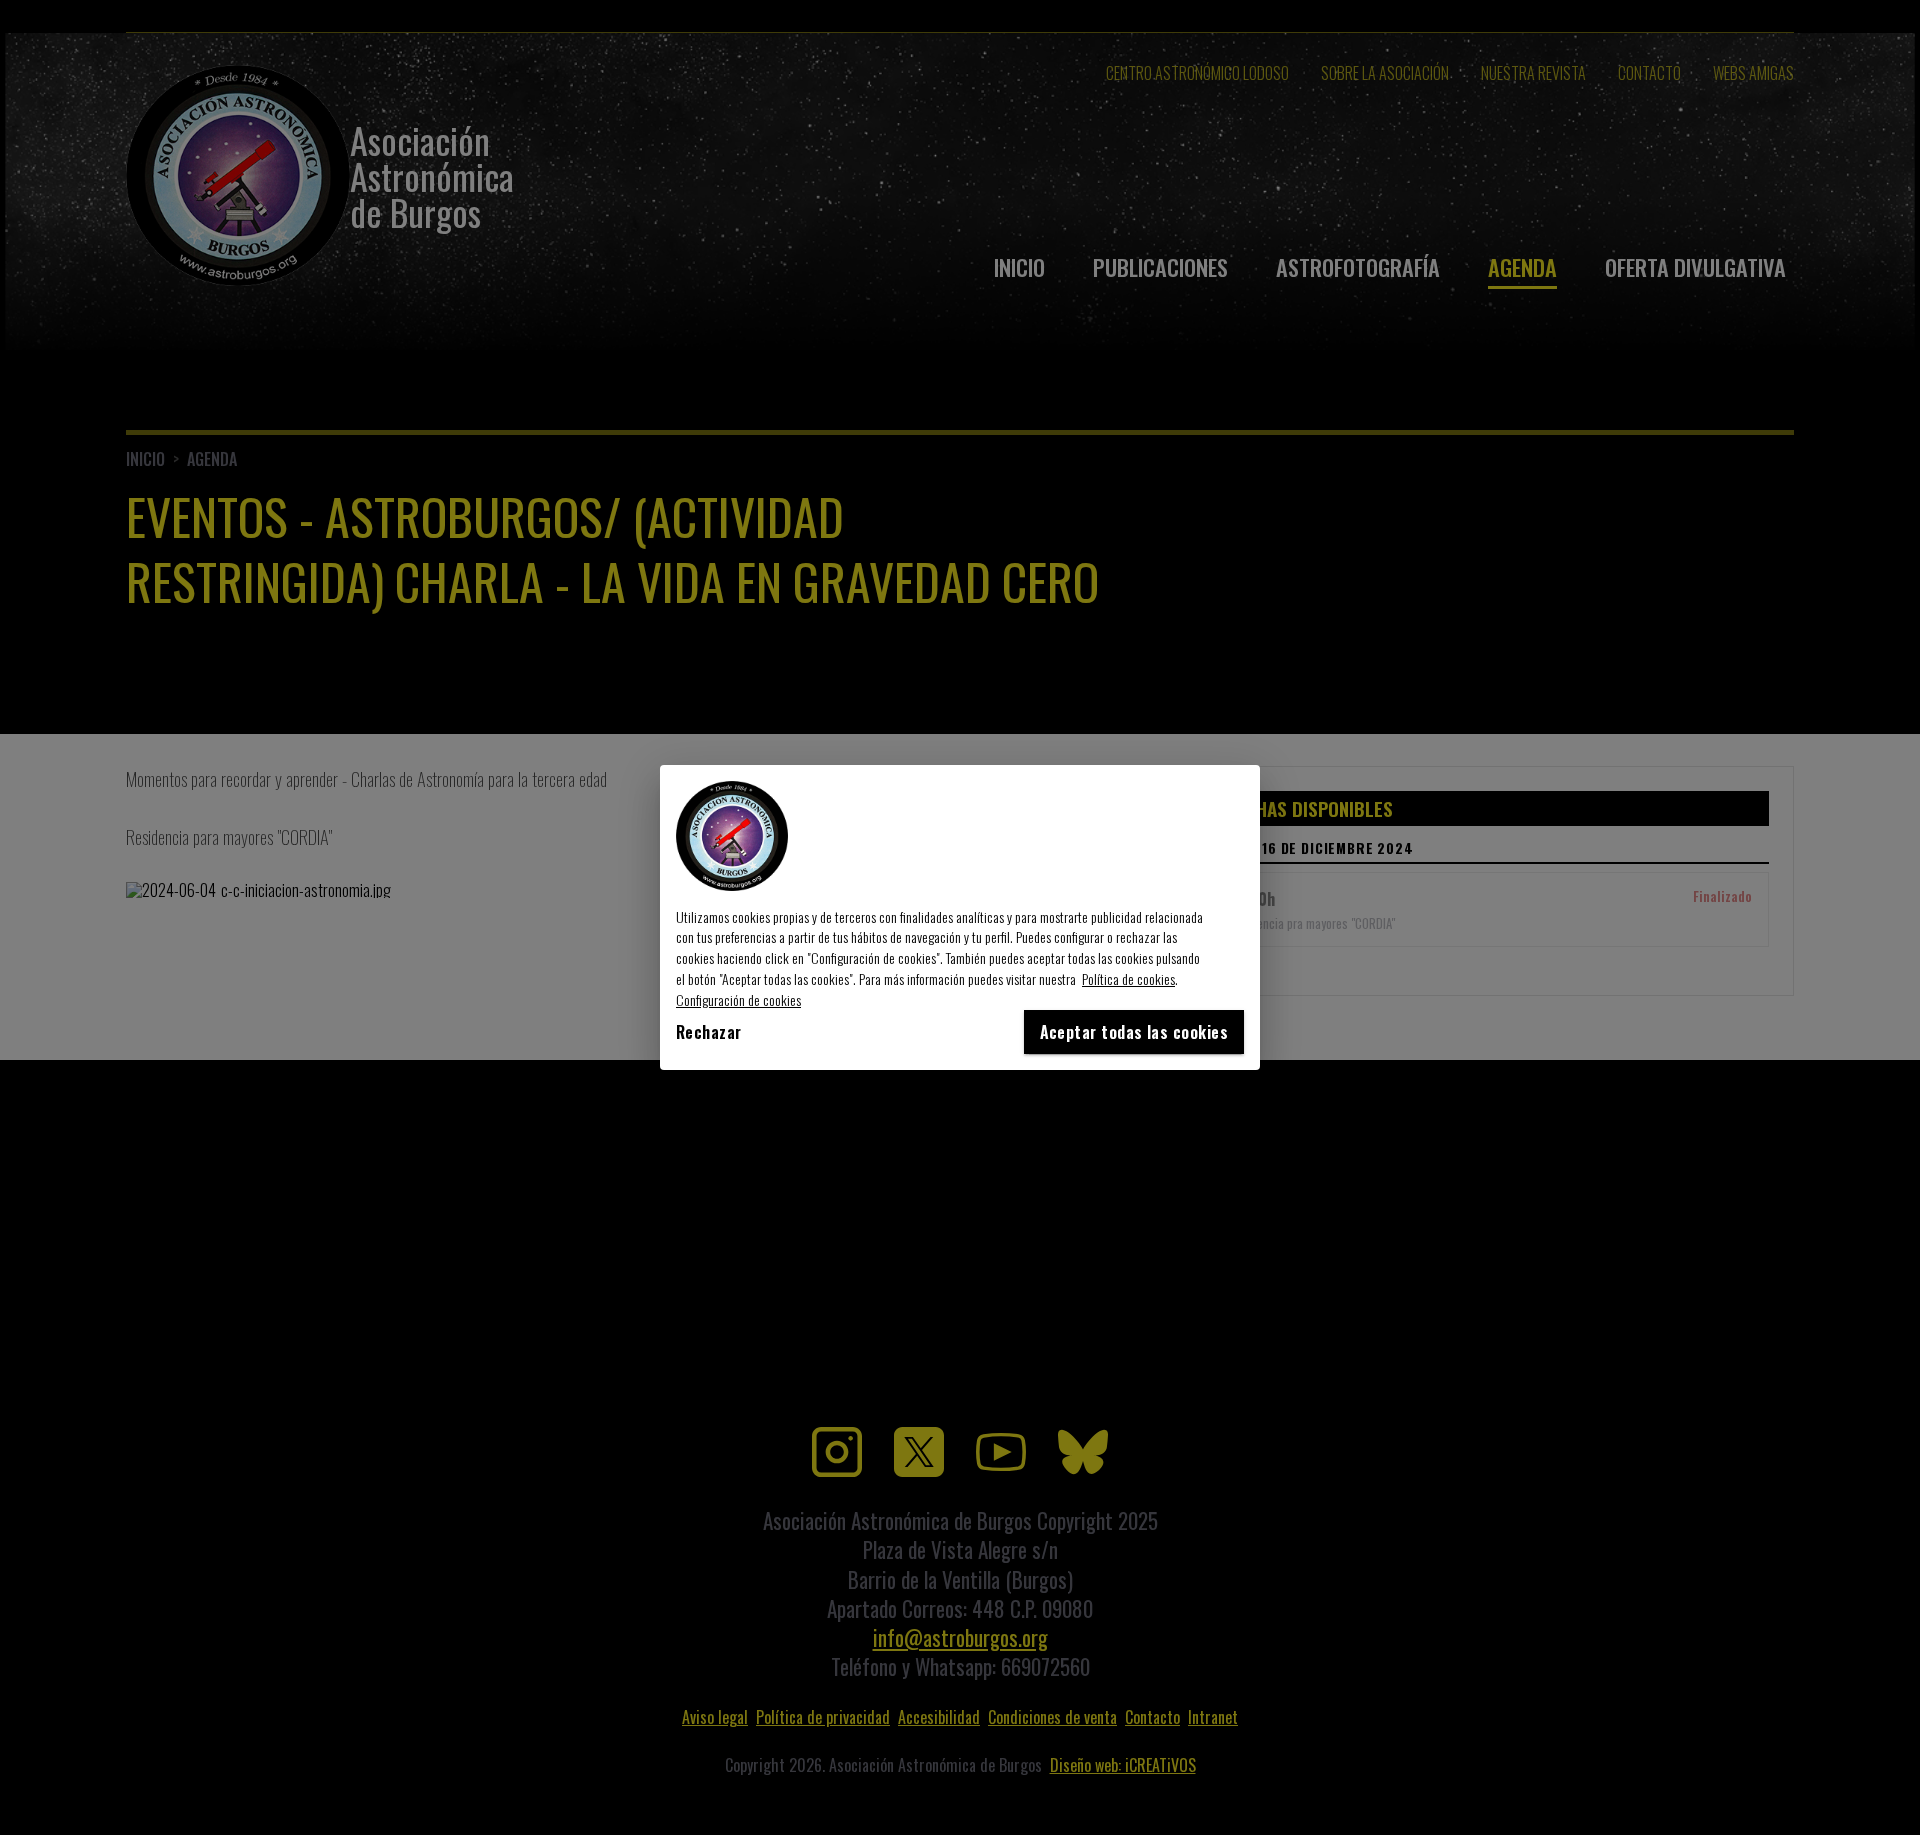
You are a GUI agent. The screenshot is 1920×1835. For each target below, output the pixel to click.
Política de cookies (1128, 978)
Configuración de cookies (738, 999)
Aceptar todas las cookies (1134, 1032)
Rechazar (709, 1032)
